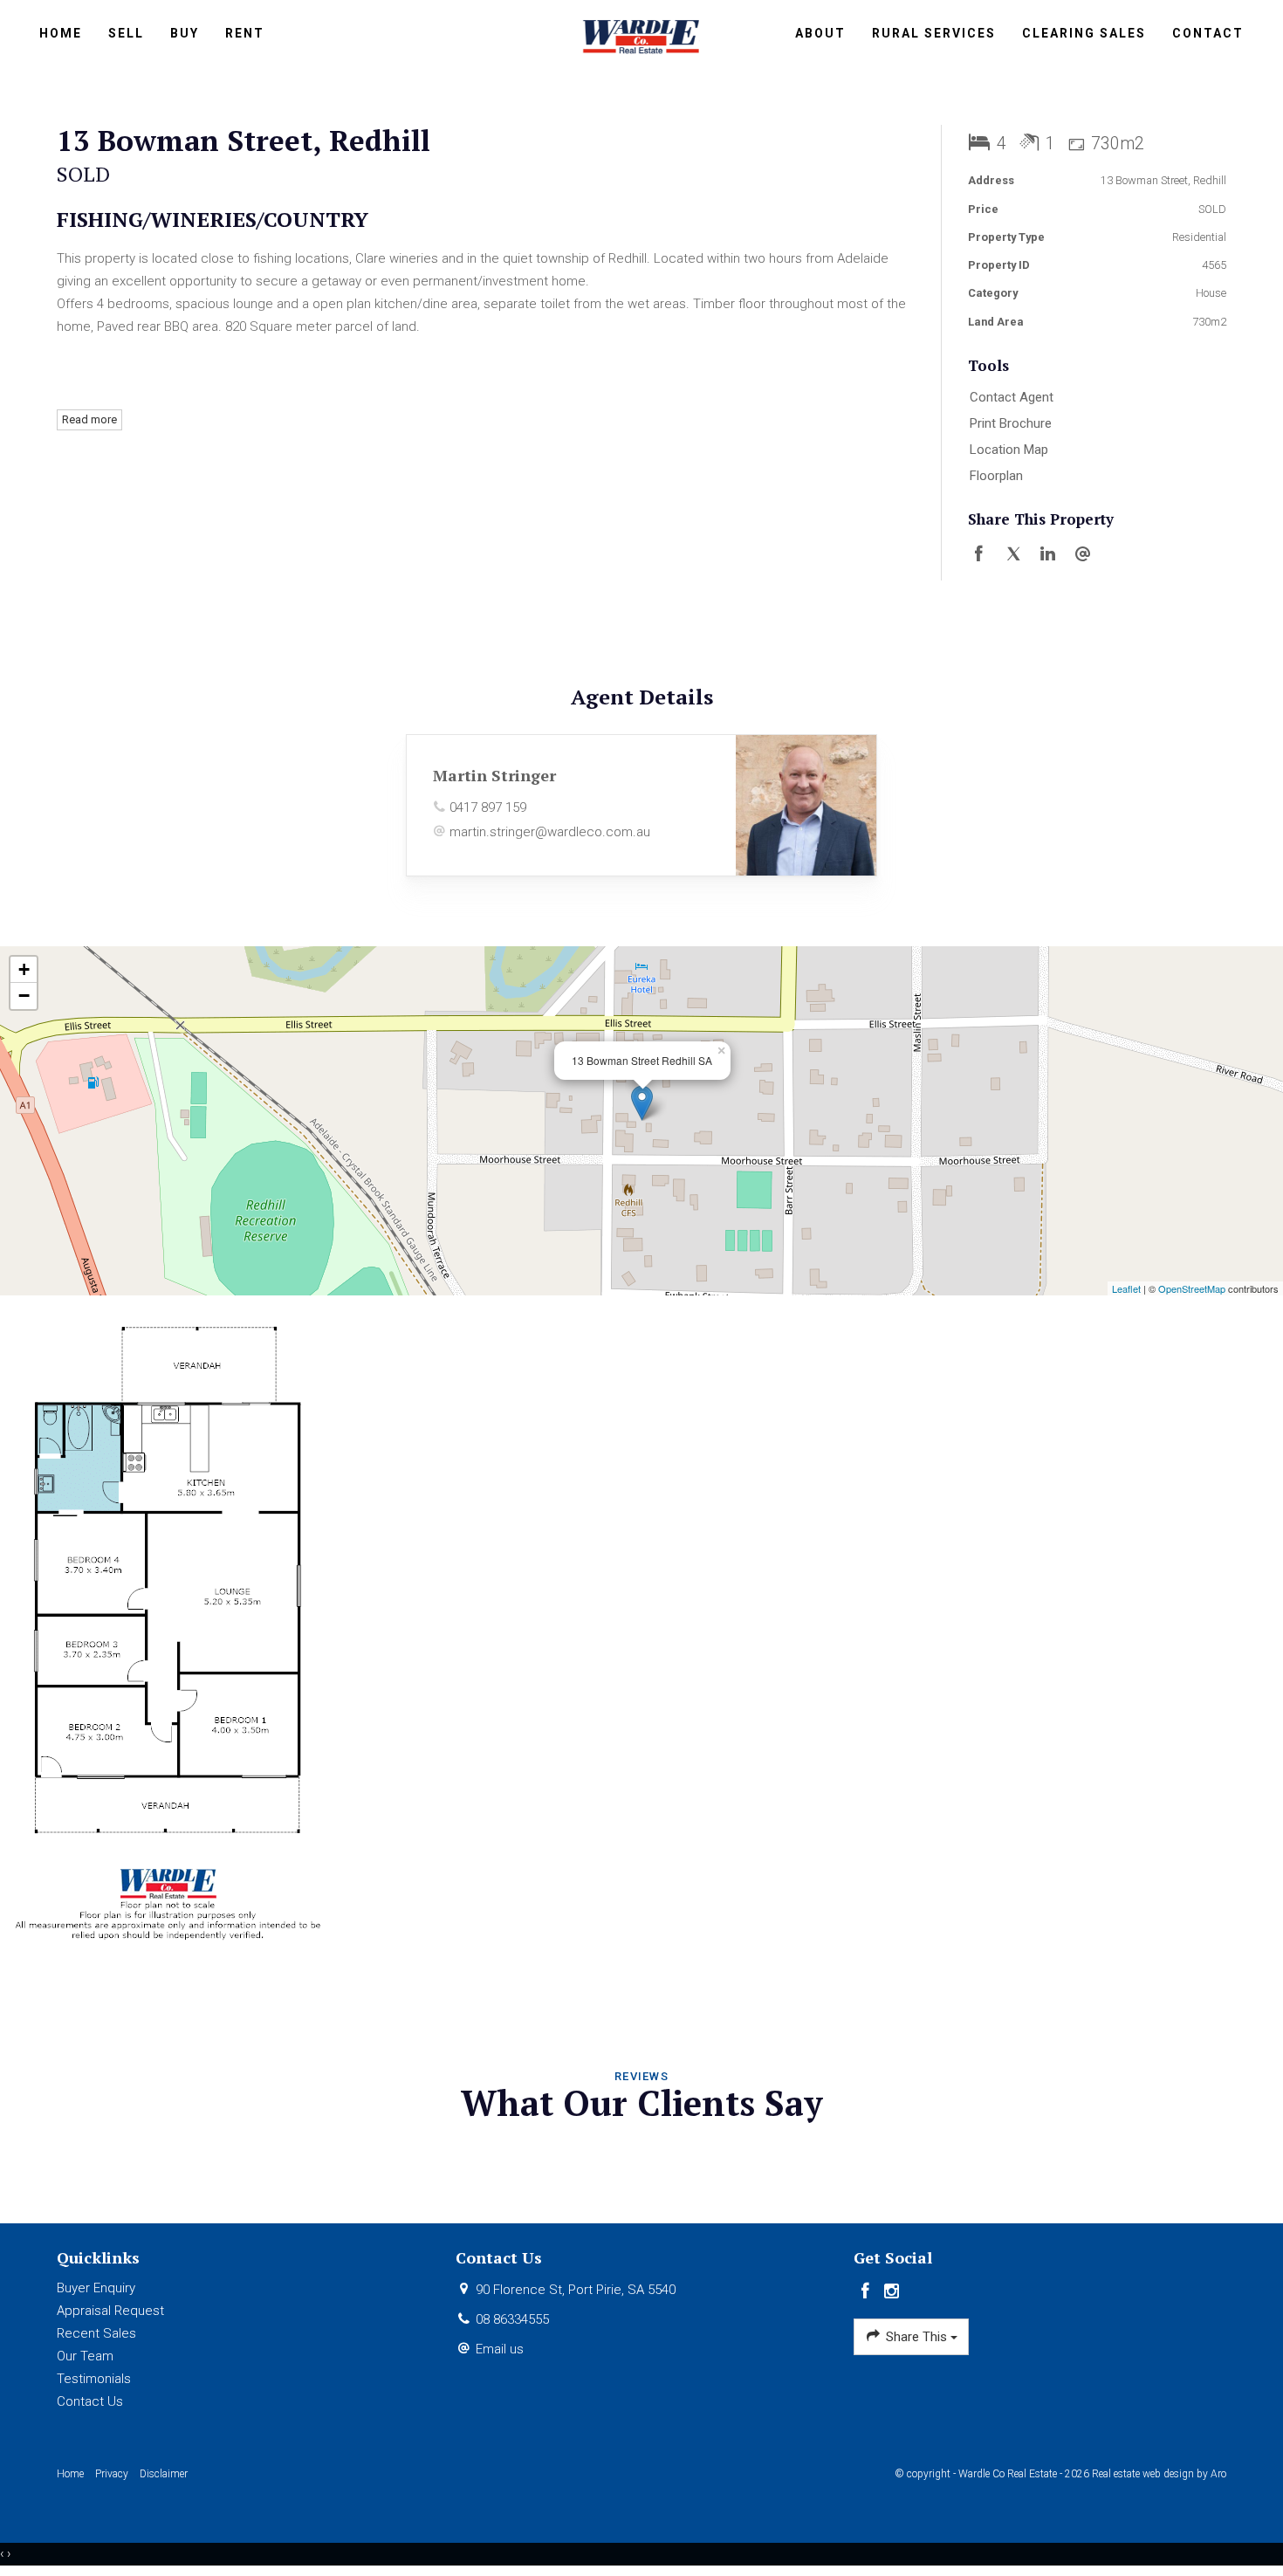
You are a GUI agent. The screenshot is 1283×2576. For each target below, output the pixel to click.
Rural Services (934, 33)
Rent (245, 33)
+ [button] (24, 969)
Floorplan (996, 476)
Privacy (112, 2474)
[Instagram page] (892, 2292)
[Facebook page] (867, 2292)
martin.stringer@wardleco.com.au (550, 832)
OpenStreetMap (1192, 1288)
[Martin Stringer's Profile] (806, 805)
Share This (916, 2337)
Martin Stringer (494, 775)
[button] (1093, 424)
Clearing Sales (1084, 33)
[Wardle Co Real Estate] (642, 35)
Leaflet (1126, 1288)
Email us (500, 2349)
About (820, 33)
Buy (185, 33)
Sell (126, 33)
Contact (1208, 33)
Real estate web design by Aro (1159, 2474)
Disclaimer (164, 2474)
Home (61, 33)
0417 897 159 (488, 807)
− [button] (24, 996)
